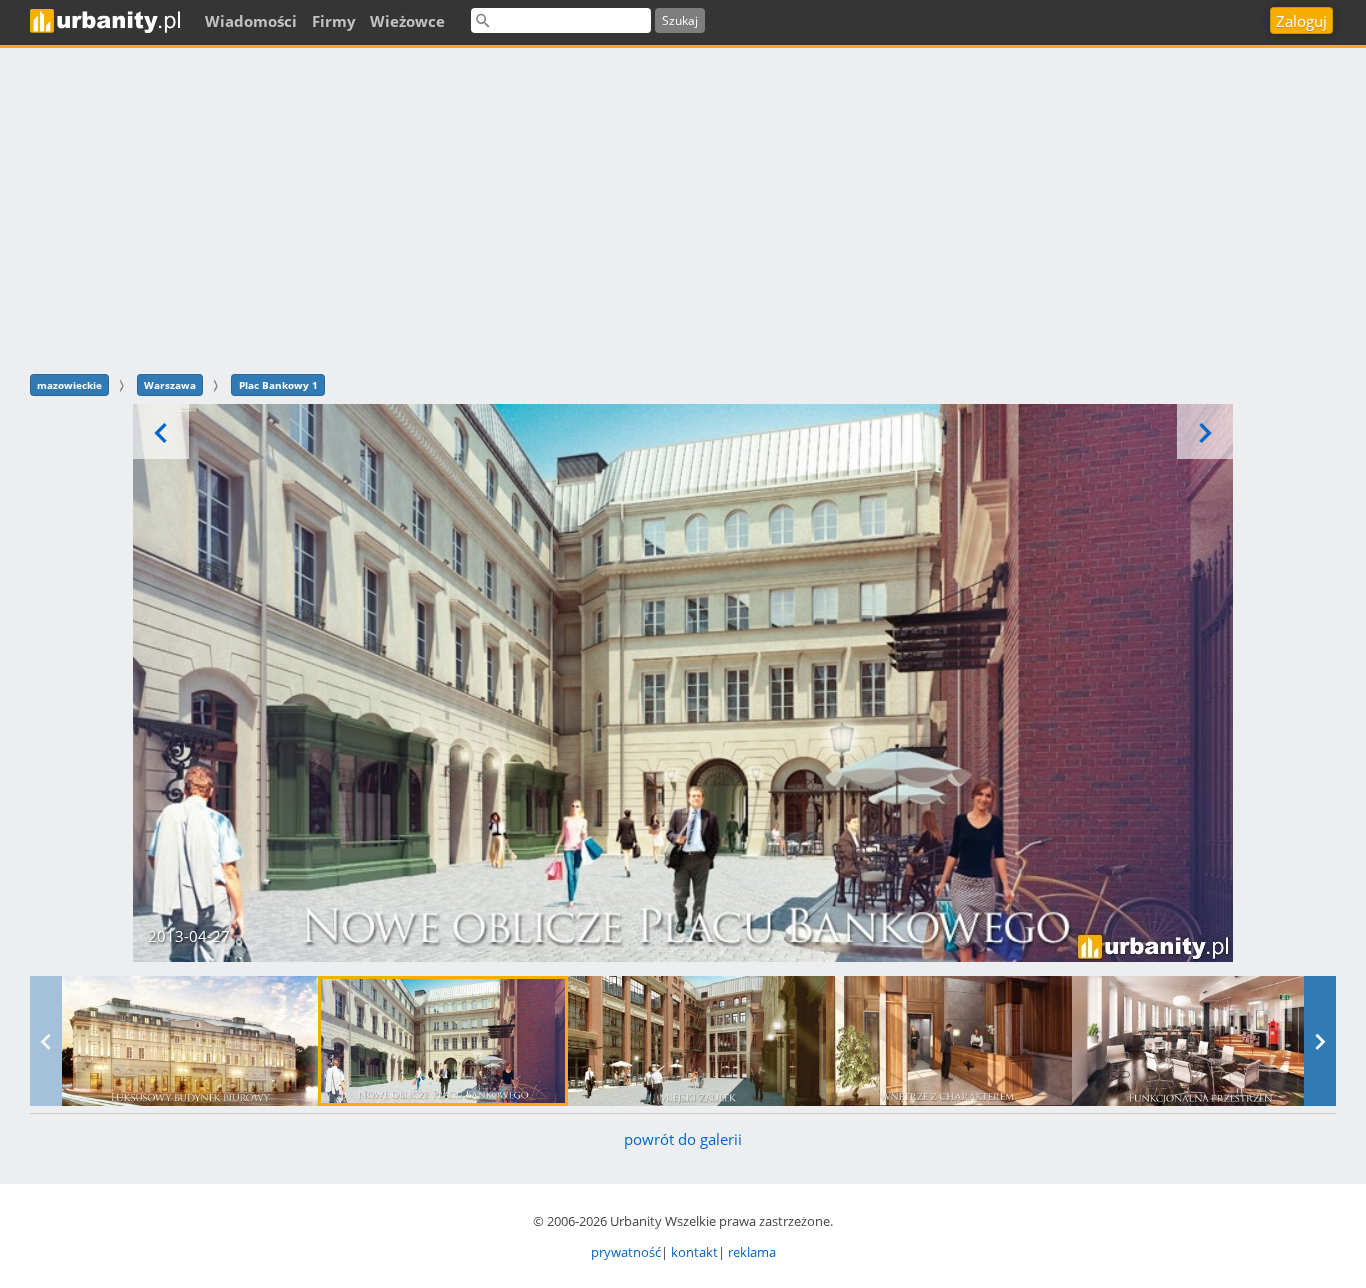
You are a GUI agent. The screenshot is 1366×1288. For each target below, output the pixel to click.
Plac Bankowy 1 (278, 385)
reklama (752, 1252)
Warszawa (170, 385)
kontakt (694, 1252)
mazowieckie (69, 385)
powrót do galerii (683, 1139)
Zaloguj (1301, 21)
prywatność (626, 1252)
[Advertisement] (683, 208)
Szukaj (680, 20)
